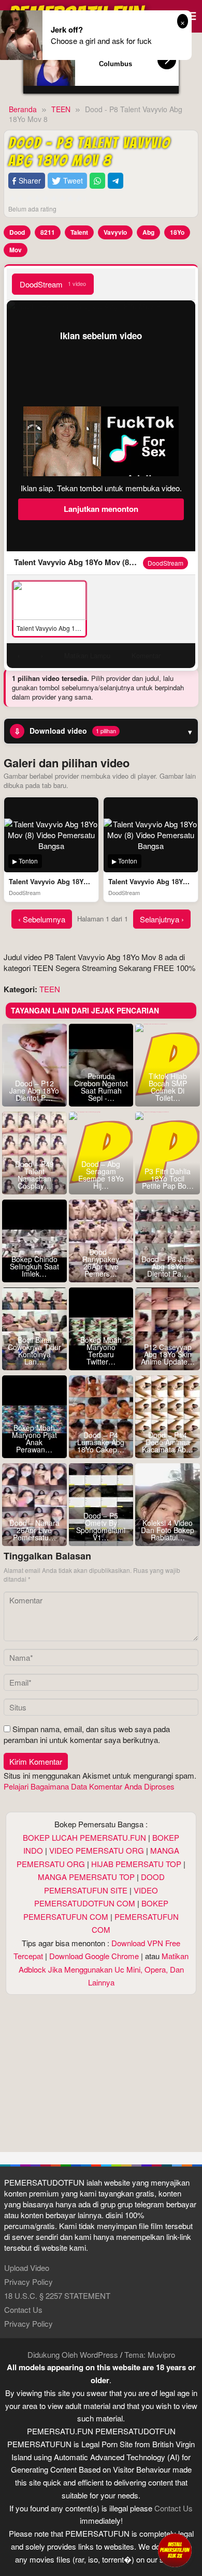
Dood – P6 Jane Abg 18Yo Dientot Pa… (168, 1266)
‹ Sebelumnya (42, 919)
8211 (48, 232)
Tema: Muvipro (150, 2354)
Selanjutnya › (162, 919)
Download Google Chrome (94, 1956)
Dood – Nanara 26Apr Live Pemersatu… (34, 1530)
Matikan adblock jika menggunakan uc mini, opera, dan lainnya (104, 1969)
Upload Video (27, 2268)
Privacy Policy (28, 2282)
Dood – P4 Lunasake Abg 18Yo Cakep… (101, 1442)
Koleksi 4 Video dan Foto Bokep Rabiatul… (168, 1530)
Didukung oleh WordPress (73, 2354)
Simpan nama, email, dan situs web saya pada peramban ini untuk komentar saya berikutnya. (87, 1734)
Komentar (146, 655)
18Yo (177, 232)
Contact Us (23, 2309)
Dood (17, 232)
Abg (148, 232)
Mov (16, 250)
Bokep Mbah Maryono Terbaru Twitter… (101, 1351)
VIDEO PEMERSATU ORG (97, 1850)
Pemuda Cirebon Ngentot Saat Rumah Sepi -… (101, 1087)
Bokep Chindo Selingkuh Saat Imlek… (34, 1266)
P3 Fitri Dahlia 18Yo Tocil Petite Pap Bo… (168, 1178)
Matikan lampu (87, 655)
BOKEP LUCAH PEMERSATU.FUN (84, 1837)
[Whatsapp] (97, 181)
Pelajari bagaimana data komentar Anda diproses (89, 1786)
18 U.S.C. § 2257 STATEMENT (57, 2295)
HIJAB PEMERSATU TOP (136, 1864)
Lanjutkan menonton (101, 509)
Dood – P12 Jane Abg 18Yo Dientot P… (34, 1090)
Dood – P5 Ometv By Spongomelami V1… (101, 1526)
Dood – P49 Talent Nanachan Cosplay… (34, 1175)
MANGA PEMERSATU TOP (86, 1877)
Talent (79, 232)
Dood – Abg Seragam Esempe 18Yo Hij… (101, 1175)
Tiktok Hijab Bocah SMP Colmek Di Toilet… (168, 1087)
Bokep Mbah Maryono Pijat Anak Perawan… (34, 1438)
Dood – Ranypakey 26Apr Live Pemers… (101, 1263)
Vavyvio (115, 232)
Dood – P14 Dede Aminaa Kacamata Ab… (168, 1442)
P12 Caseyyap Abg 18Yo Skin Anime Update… (168, 1354)
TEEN (50, 989)
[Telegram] (116, 181)
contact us (174, 2508)
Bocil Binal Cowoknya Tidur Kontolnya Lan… (34, 1351)
